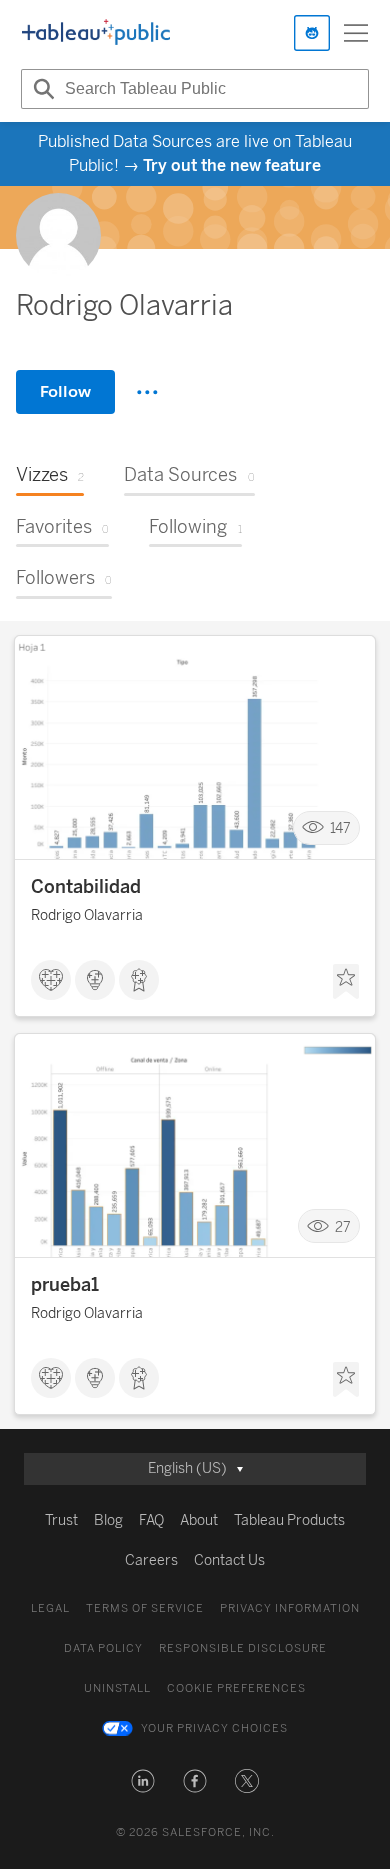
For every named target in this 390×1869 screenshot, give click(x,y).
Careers (151, 1560)
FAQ (151, 1520)
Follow (65, 391)
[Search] (41, 89)
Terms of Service (145, 1608)
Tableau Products (289, 1520)
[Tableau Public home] (96, 33)
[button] (143, 1781)
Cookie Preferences (236, 1688)
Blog (108, 1520)
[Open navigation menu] (356, 33)
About (199, 1520)
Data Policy (103, 1648)
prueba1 (65, 1285)
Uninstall (117, 1688)
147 (340, 828)
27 (343, 1226)
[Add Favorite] (346, 982)
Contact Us (229, 1560)
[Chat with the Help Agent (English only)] (312, 33)
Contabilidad (86, 887)
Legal (50, 1608)
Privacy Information (290, 1608)
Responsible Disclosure (243, 1648)
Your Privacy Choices (214, 1728)
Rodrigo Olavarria (87, 915)
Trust (61, 1520)
